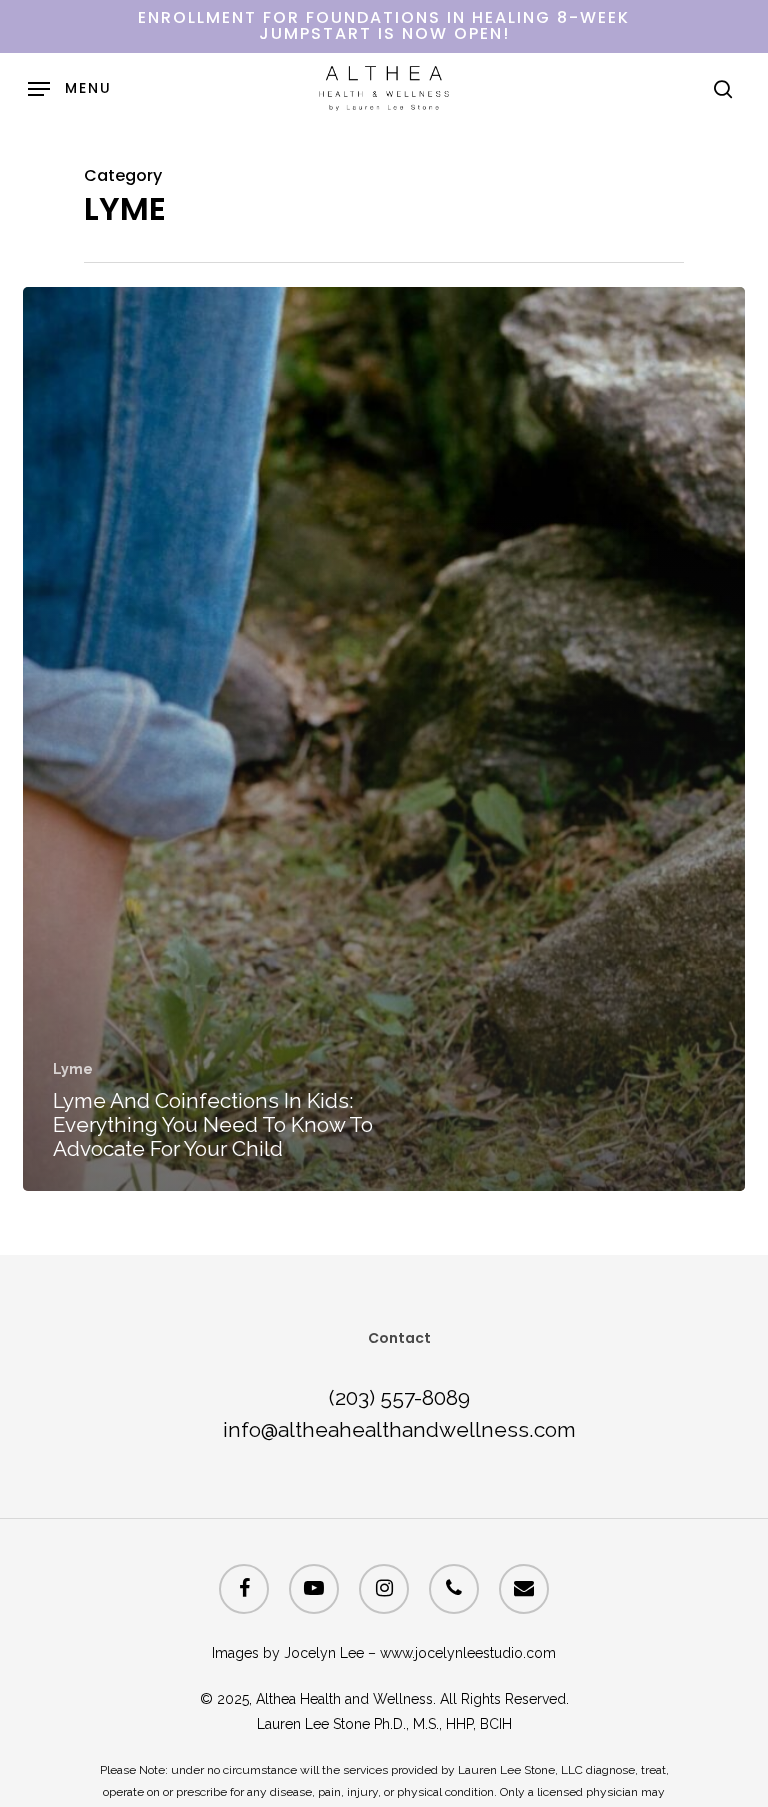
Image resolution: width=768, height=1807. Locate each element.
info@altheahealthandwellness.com (399, 1429)
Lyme (73, 1069)
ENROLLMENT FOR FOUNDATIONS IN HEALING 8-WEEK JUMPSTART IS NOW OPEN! (384, 25)
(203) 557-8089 (399, 1397)
